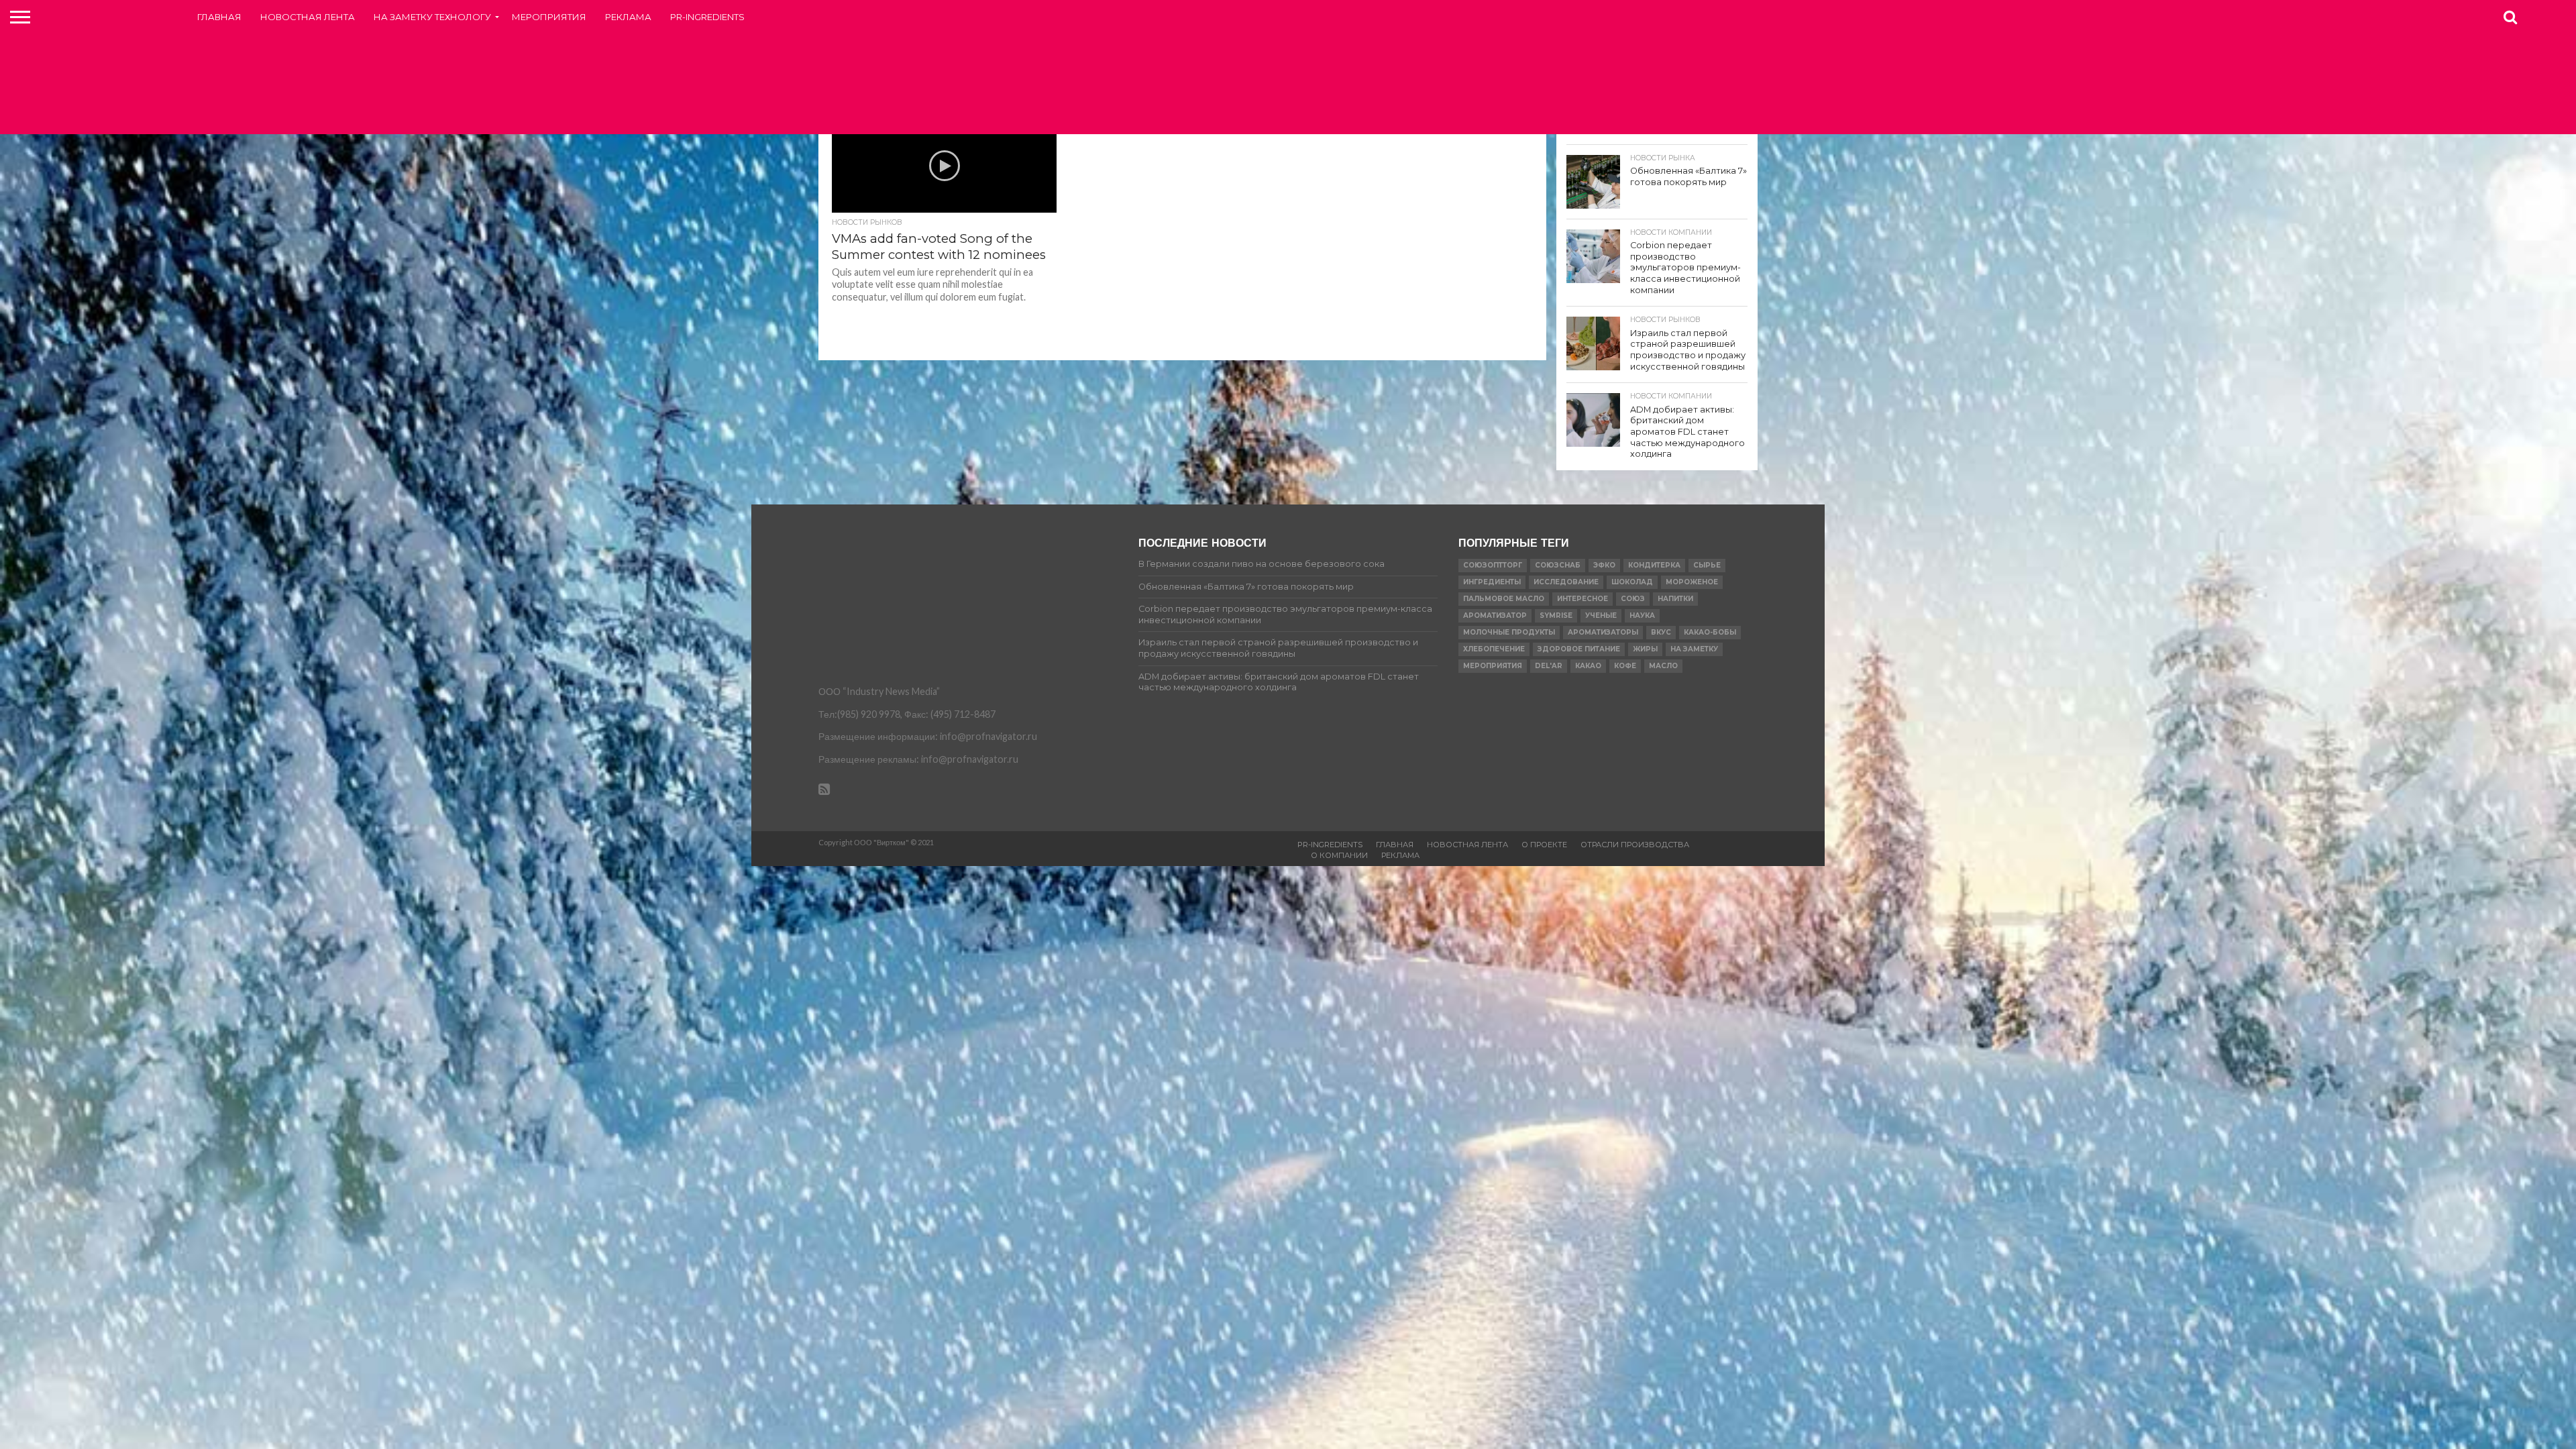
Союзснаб (1558, 565)
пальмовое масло (1504, 599)
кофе (1625, 666)
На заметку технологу (432, 17)
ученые (1601, 615)
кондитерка (1654, 565)
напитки (1675, 599)
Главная (219, 17)
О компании (1339, 855)
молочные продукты (1509, 632)
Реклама (628, 17)
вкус (1661, 632)
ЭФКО (1604, 565)
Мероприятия (549, 17)
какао (1588, 666)
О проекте (1544, 845)
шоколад (1632, 582)
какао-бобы (1710, 632)
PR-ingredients (707, 17)
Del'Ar (1549, 666)
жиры (1645, 649)
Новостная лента (308, 17)
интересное (1582, 599)
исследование (1566, 582)
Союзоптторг (1493, 565)
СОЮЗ (1633, 599)
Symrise (1556, 615)
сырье (1707, 565)
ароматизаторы (1603, 632)
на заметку (1694, 649)
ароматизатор (1495, 615)
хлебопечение (1494, 649)
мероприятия (1493, 666)
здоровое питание (1579, 649)
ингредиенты (1492, 582)
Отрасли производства (1635, 845)
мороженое (1692, 582)
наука (1642, 615)
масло (1663, 666)
